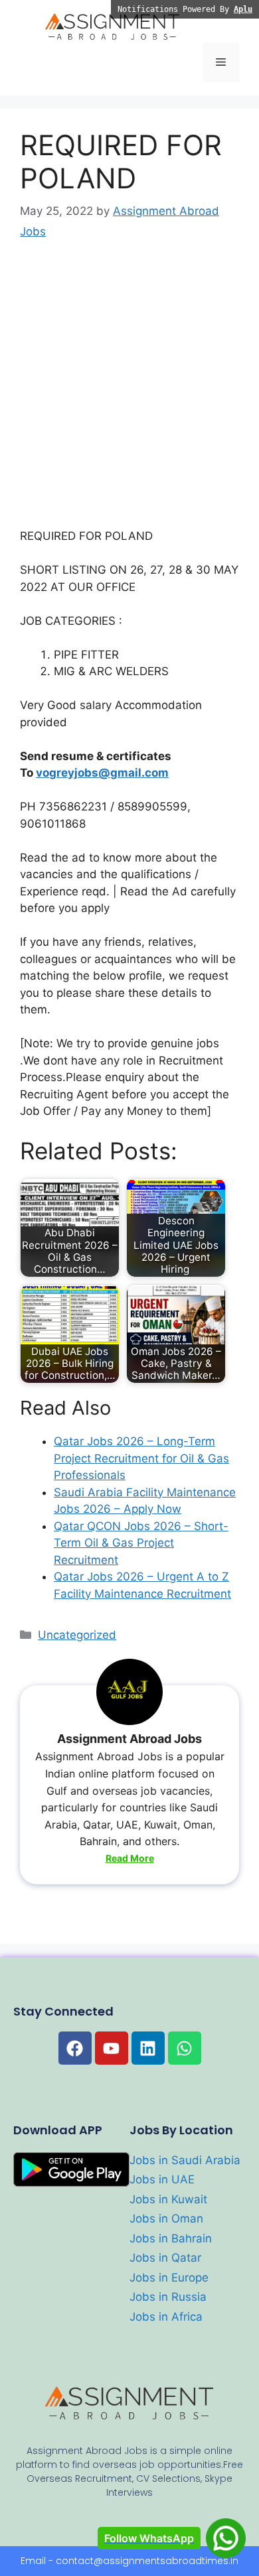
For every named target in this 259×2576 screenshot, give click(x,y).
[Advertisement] (129, 393)
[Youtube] (112, 2048)
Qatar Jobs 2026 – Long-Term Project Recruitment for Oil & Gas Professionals (141, 1458)
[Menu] (221, 62)
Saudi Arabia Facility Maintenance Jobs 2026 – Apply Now (145, 1501)
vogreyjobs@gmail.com (102, 773)
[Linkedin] (148, 2048)
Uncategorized (77, 1635)
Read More (130, 1858)
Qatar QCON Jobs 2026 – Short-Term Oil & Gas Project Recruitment (141, 1543)
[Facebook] (75, 2048)
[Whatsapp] (185, 2048)
